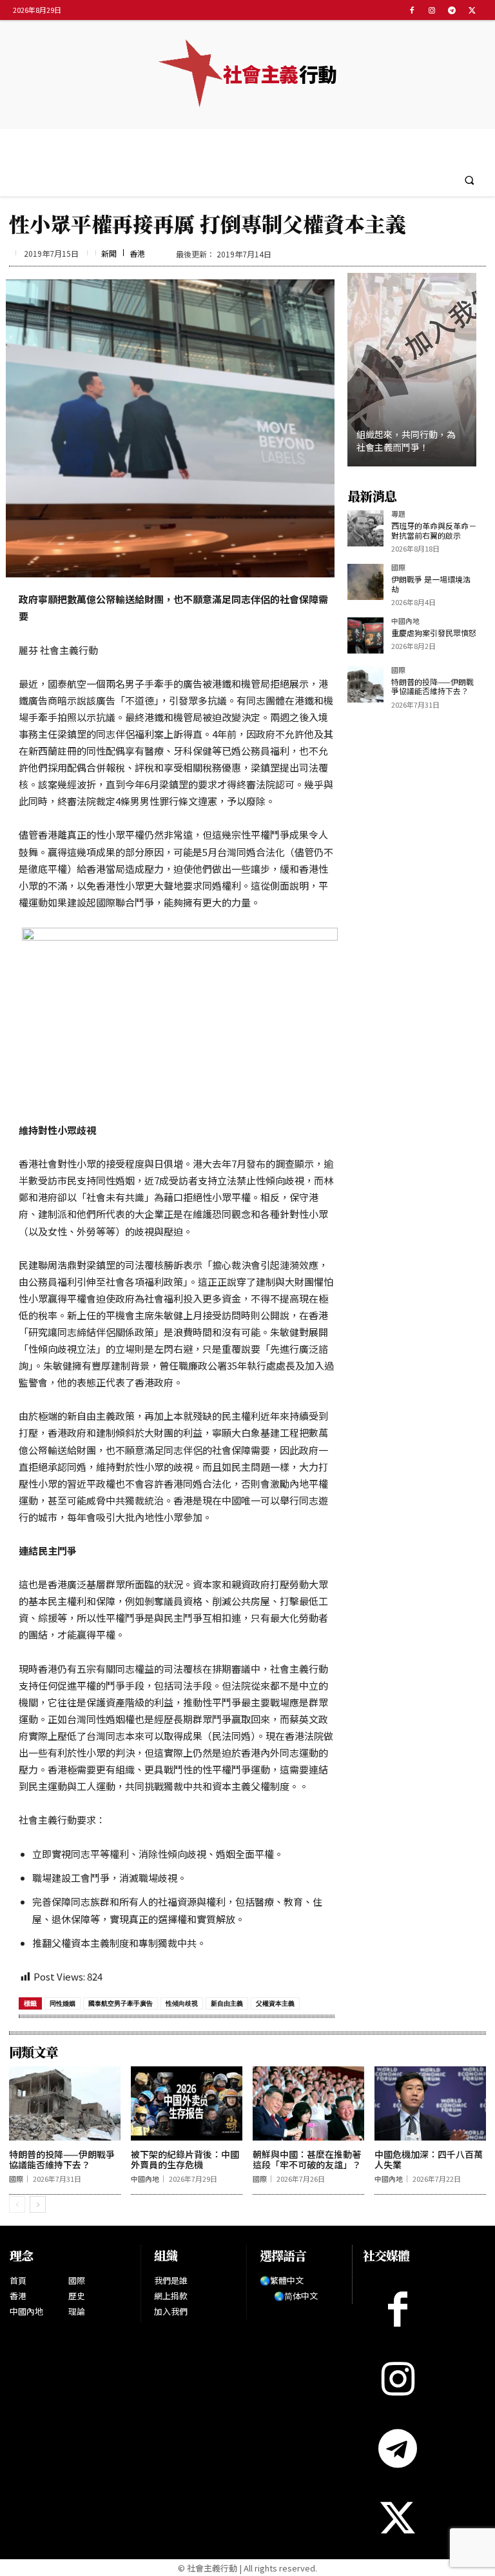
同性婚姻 (63, 2003)
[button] (470, 180)
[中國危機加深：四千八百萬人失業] (430, 2103)
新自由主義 (227, 2003)
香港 (137, 254)
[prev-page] (17, 2204)
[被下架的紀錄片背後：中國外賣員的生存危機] (187, 2103)
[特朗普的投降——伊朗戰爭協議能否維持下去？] (365, 684)
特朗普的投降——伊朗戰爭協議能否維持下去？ (432, 686)
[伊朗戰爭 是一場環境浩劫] (365, 582)
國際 (398, 568)
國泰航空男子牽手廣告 (121, 2003)
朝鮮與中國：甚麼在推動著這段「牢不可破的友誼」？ (307, 2160)
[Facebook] (412, 10)
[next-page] (38, 2204)
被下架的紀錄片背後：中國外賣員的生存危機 (185, 2160)
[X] (472, 10)
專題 (398, 514)
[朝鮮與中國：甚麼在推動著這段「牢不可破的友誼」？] (308, 2103)
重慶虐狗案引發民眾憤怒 (434, 633)
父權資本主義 (275, 2003)
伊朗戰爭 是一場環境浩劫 (431, 584)
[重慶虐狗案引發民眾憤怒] (365, 635)
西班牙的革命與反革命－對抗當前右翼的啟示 (434, 530)
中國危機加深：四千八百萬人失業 (429, 2160)
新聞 (109, 254)
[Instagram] (432, 10)
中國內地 (405, 622)
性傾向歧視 (182, 2003)
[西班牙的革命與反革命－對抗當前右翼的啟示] (365, 528)
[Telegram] (452, 10)
